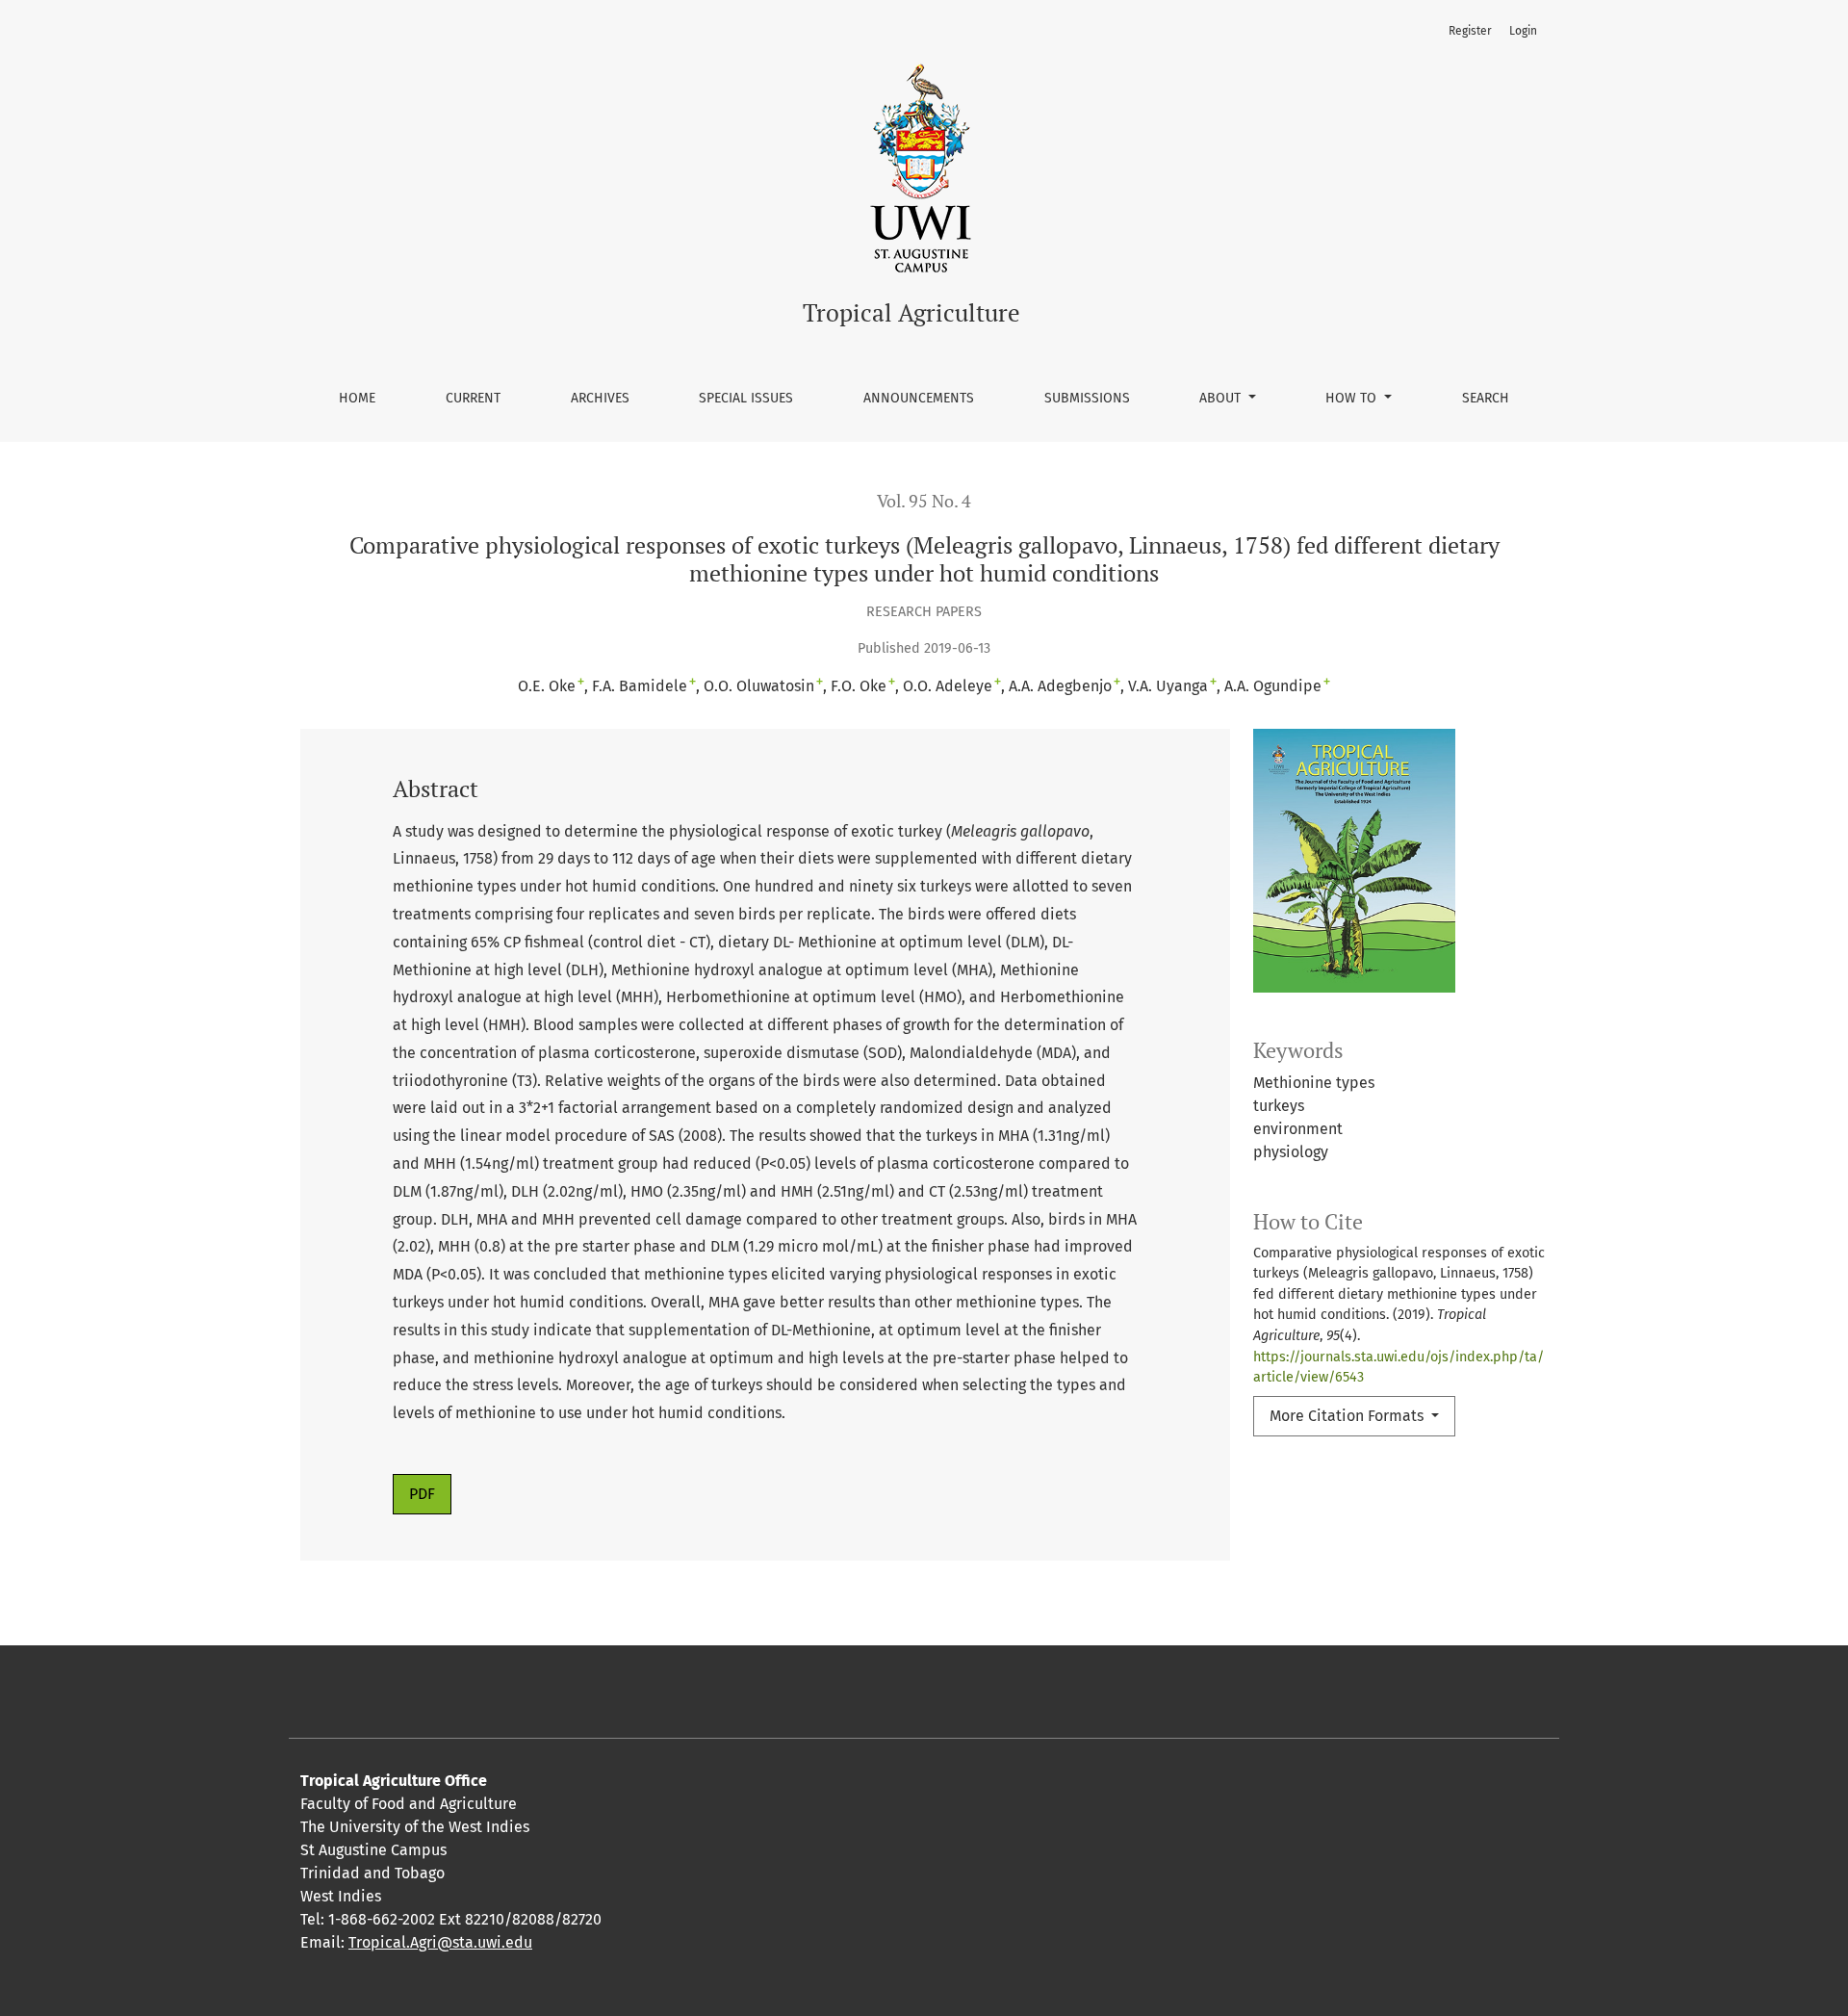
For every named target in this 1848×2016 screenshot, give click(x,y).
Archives (600, 398)
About (1222, 398)
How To (1353, 398)
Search (1486, 398)
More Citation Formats (1348, 1416)
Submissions (1087, 398)
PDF (422, 1494)
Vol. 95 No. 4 (924, 501)
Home (357, 398)
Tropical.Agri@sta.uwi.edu (440, 1942)
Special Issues (746, 398)
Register (1470, 31)
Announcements (919, 398)
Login (1523, 31)
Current (473, 398)
